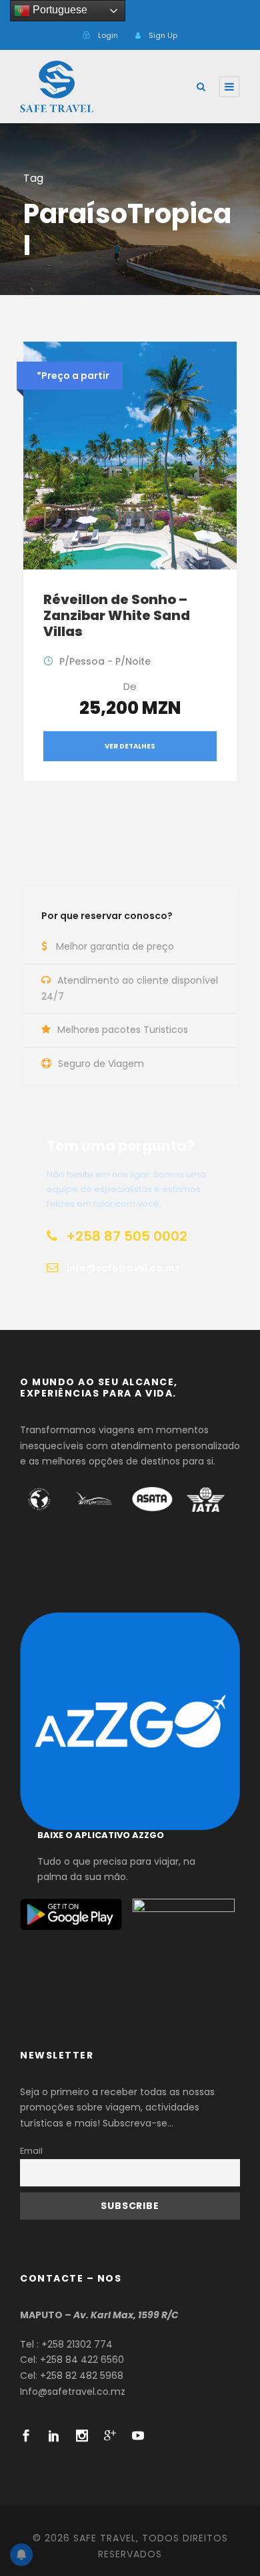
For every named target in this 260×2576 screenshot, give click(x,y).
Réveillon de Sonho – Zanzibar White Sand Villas (117, 615)
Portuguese (59, 10)
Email (31, 2151)
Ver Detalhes (130, 746)
